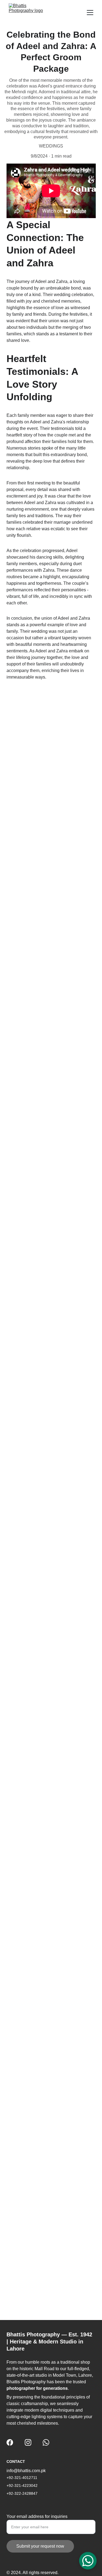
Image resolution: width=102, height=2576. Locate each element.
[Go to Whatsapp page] (46, 2442)
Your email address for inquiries (37, 2516)
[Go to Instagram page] (28, 2442)
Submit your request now (40, 2546)
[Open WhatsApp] (88, 2561)
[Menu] (90, 13)
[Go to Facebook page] (10, 2442)
